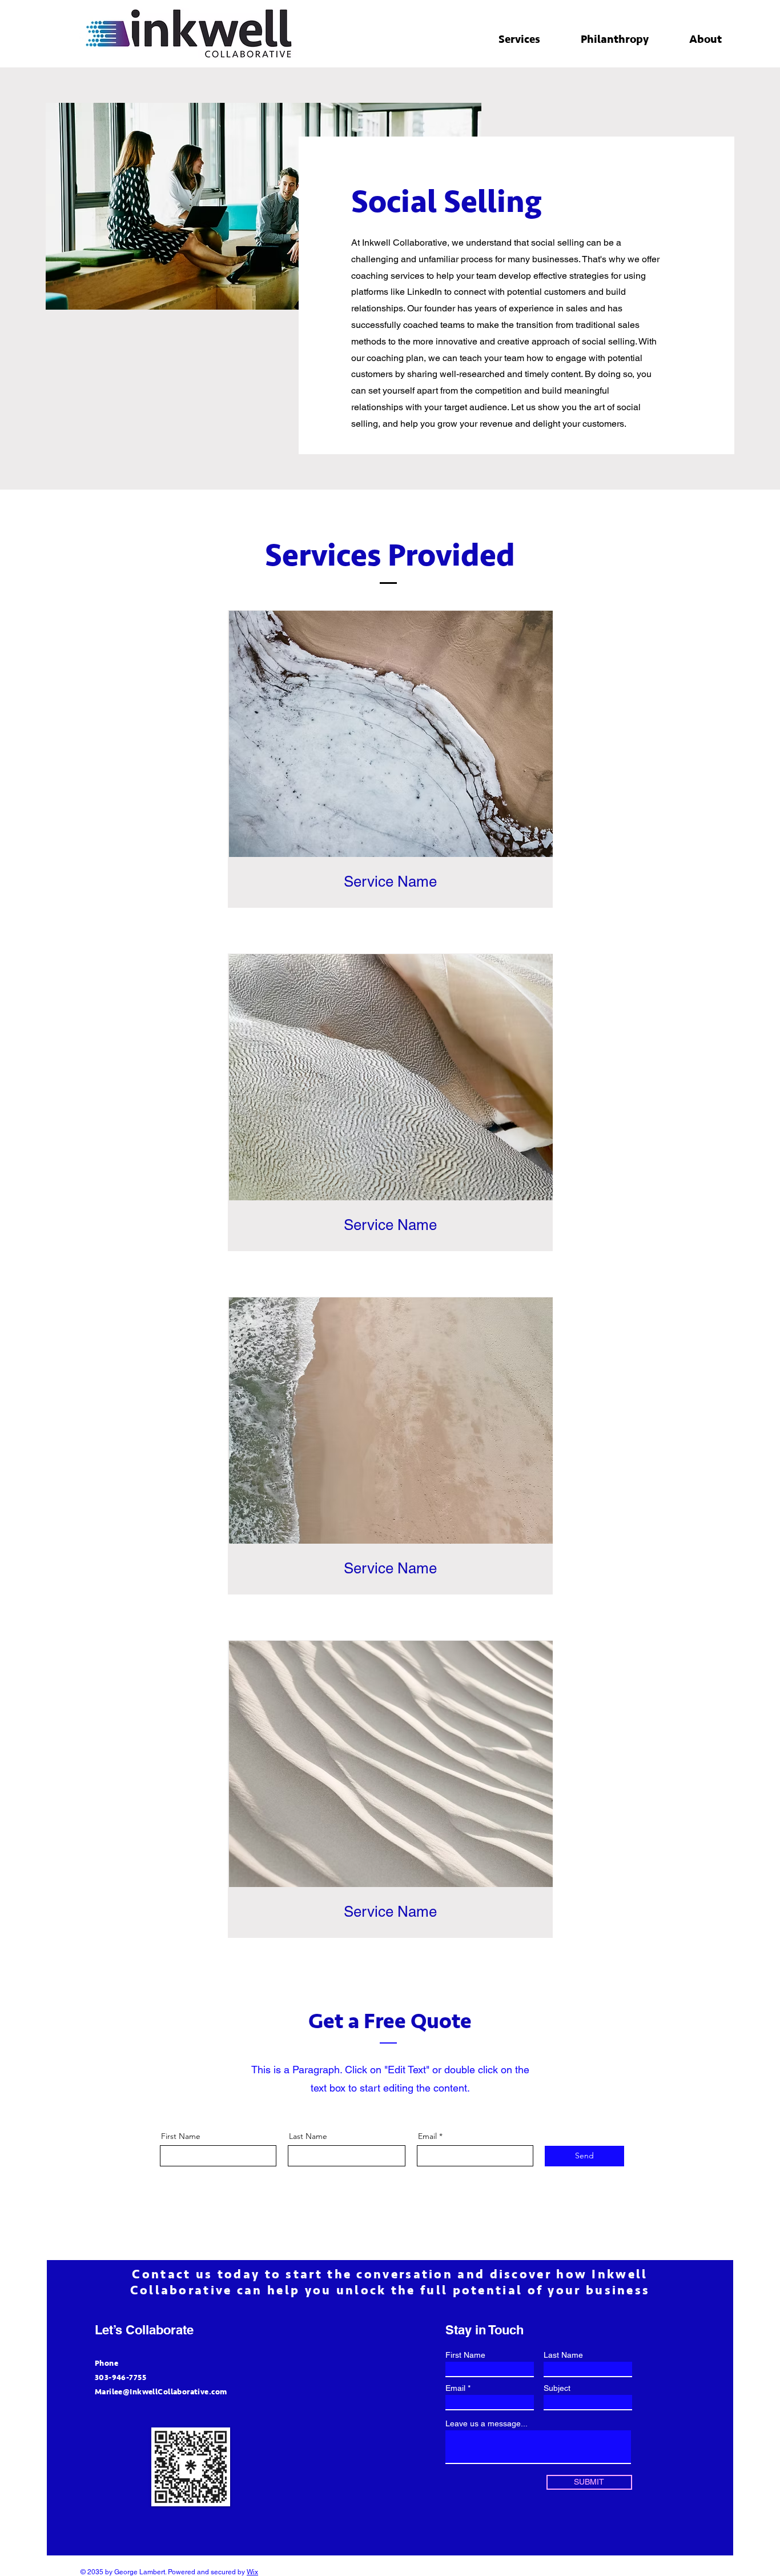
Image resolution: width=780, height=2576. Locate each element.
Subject (557, 2388)
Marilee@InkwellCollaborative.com (161, 2392)
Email (427, 2136)
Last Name (308, 2136)
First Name (181, 2136)
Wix (252, 2572)
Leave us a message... (487, 2423)
